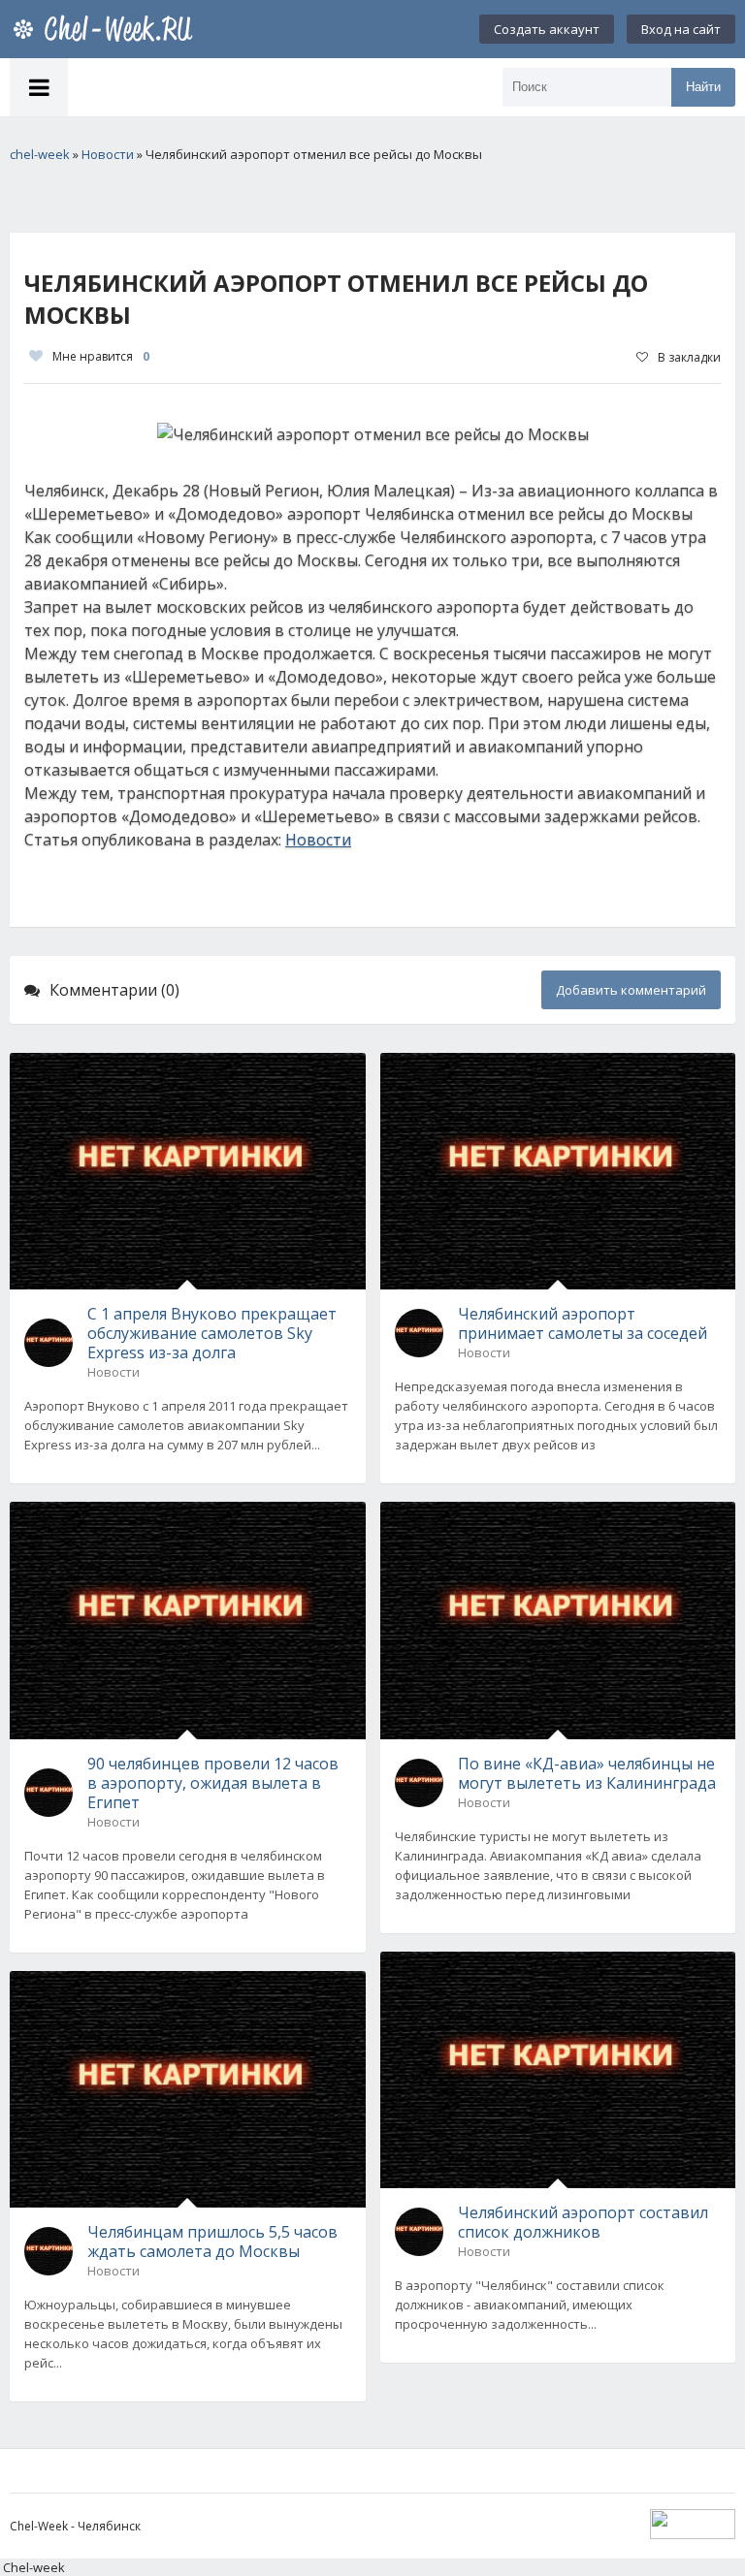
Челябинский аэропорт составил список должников (583, 2222)
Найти (703, 87)
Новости (318, 840)
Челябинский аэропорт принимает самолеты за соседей (583, 1323)
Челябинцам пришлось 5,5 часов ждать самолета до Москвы (212, 2242)
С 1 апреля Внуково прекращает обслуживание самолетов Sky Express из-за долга (212, 1333)
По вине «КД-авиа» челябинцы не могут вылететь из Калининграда (587, 1773)
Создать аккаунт (547, 29)
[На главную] (107, 29)
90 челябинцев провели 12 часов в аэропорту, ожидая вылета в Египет (213, 1783)
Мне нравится (101, 356)
